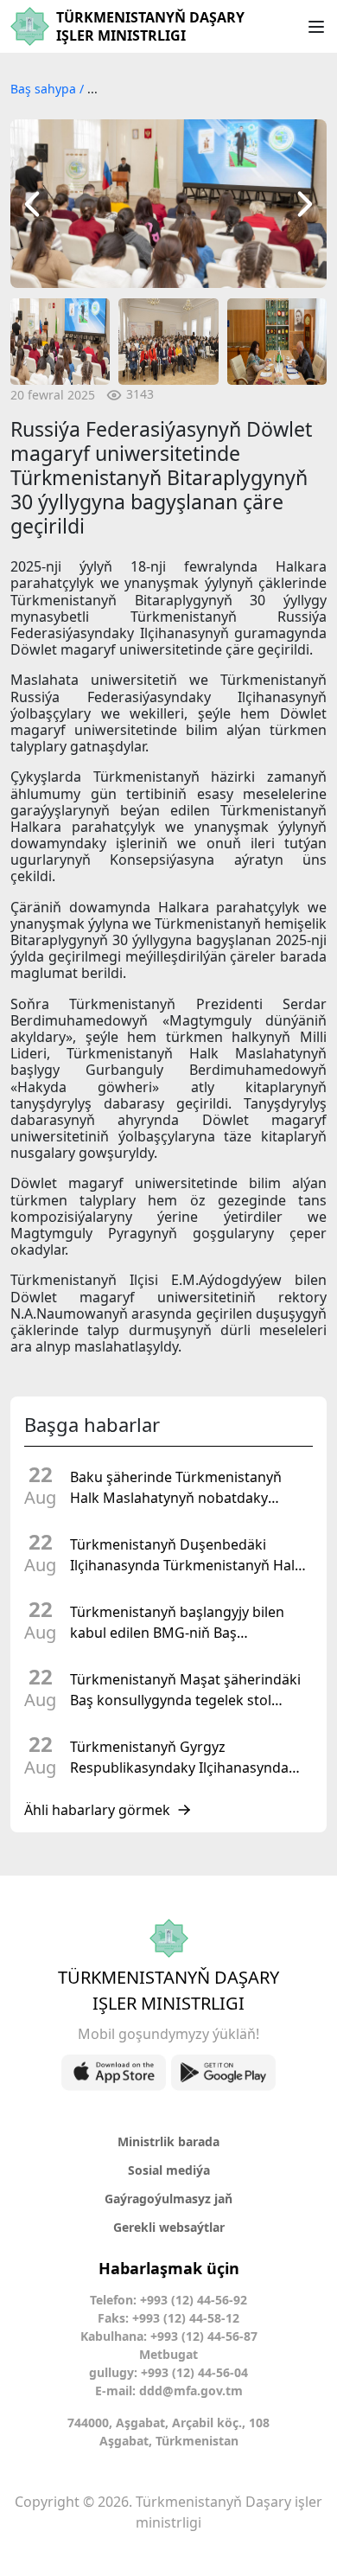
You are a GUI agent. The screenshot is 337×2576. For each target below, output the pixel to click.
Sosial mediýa (169, 2170)
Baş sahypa (45, 89)
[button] (32, 204)
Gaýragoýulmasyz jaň (168, 2199)
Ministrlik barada (168, 2141)
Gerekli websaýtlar (169, 2227)
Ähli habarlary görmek (97, 1810)
